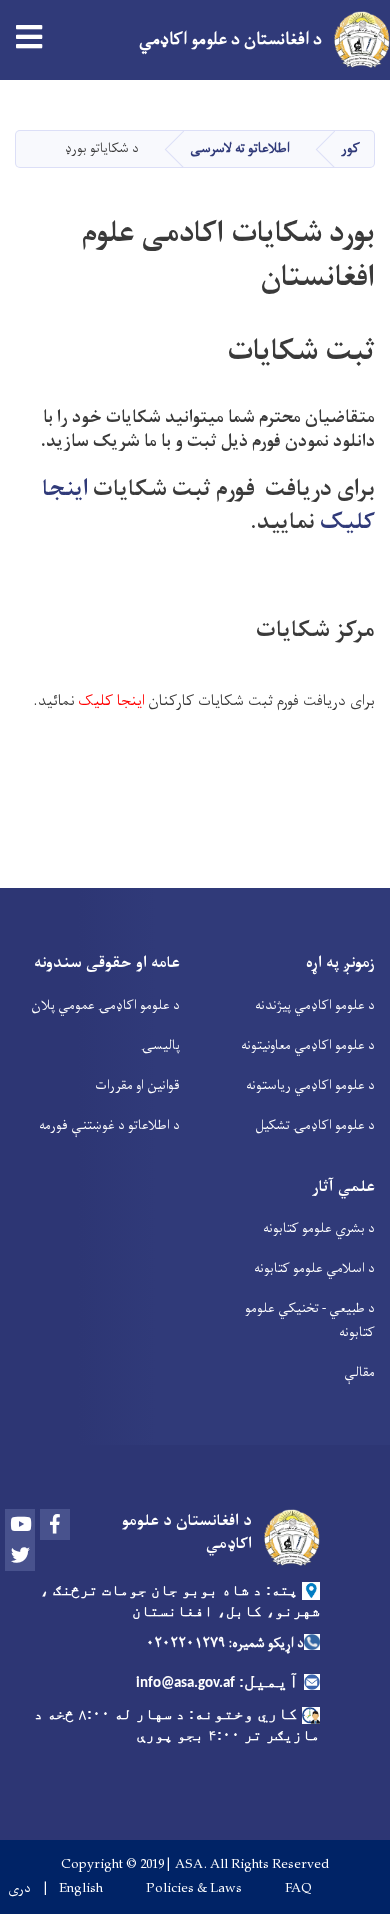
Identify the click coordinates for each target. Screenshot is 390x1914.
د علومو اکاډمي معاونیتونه (308, 1045)
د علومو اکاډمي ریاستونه (310, 1085)
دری (19, 1889)
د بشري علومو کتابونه (319, 1228)
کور (350, 148)
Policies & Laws (194, 1889)
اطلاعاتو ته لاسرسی (240, 148)
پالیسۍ (160, 1045)
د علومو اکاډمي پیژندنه (315, 1005)
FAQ (298, 1889)
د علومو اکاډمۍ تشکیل (315, 1125)
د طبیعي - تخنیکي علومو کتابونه (310, 1320)
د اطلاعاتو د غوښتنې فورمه (109, 1125)
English (81, 1889)
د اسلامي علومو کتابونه (314, 1268)
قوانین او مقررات (137, 1085)
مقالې (359, 1372)
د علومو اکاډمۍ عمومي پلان (105, 1005)
